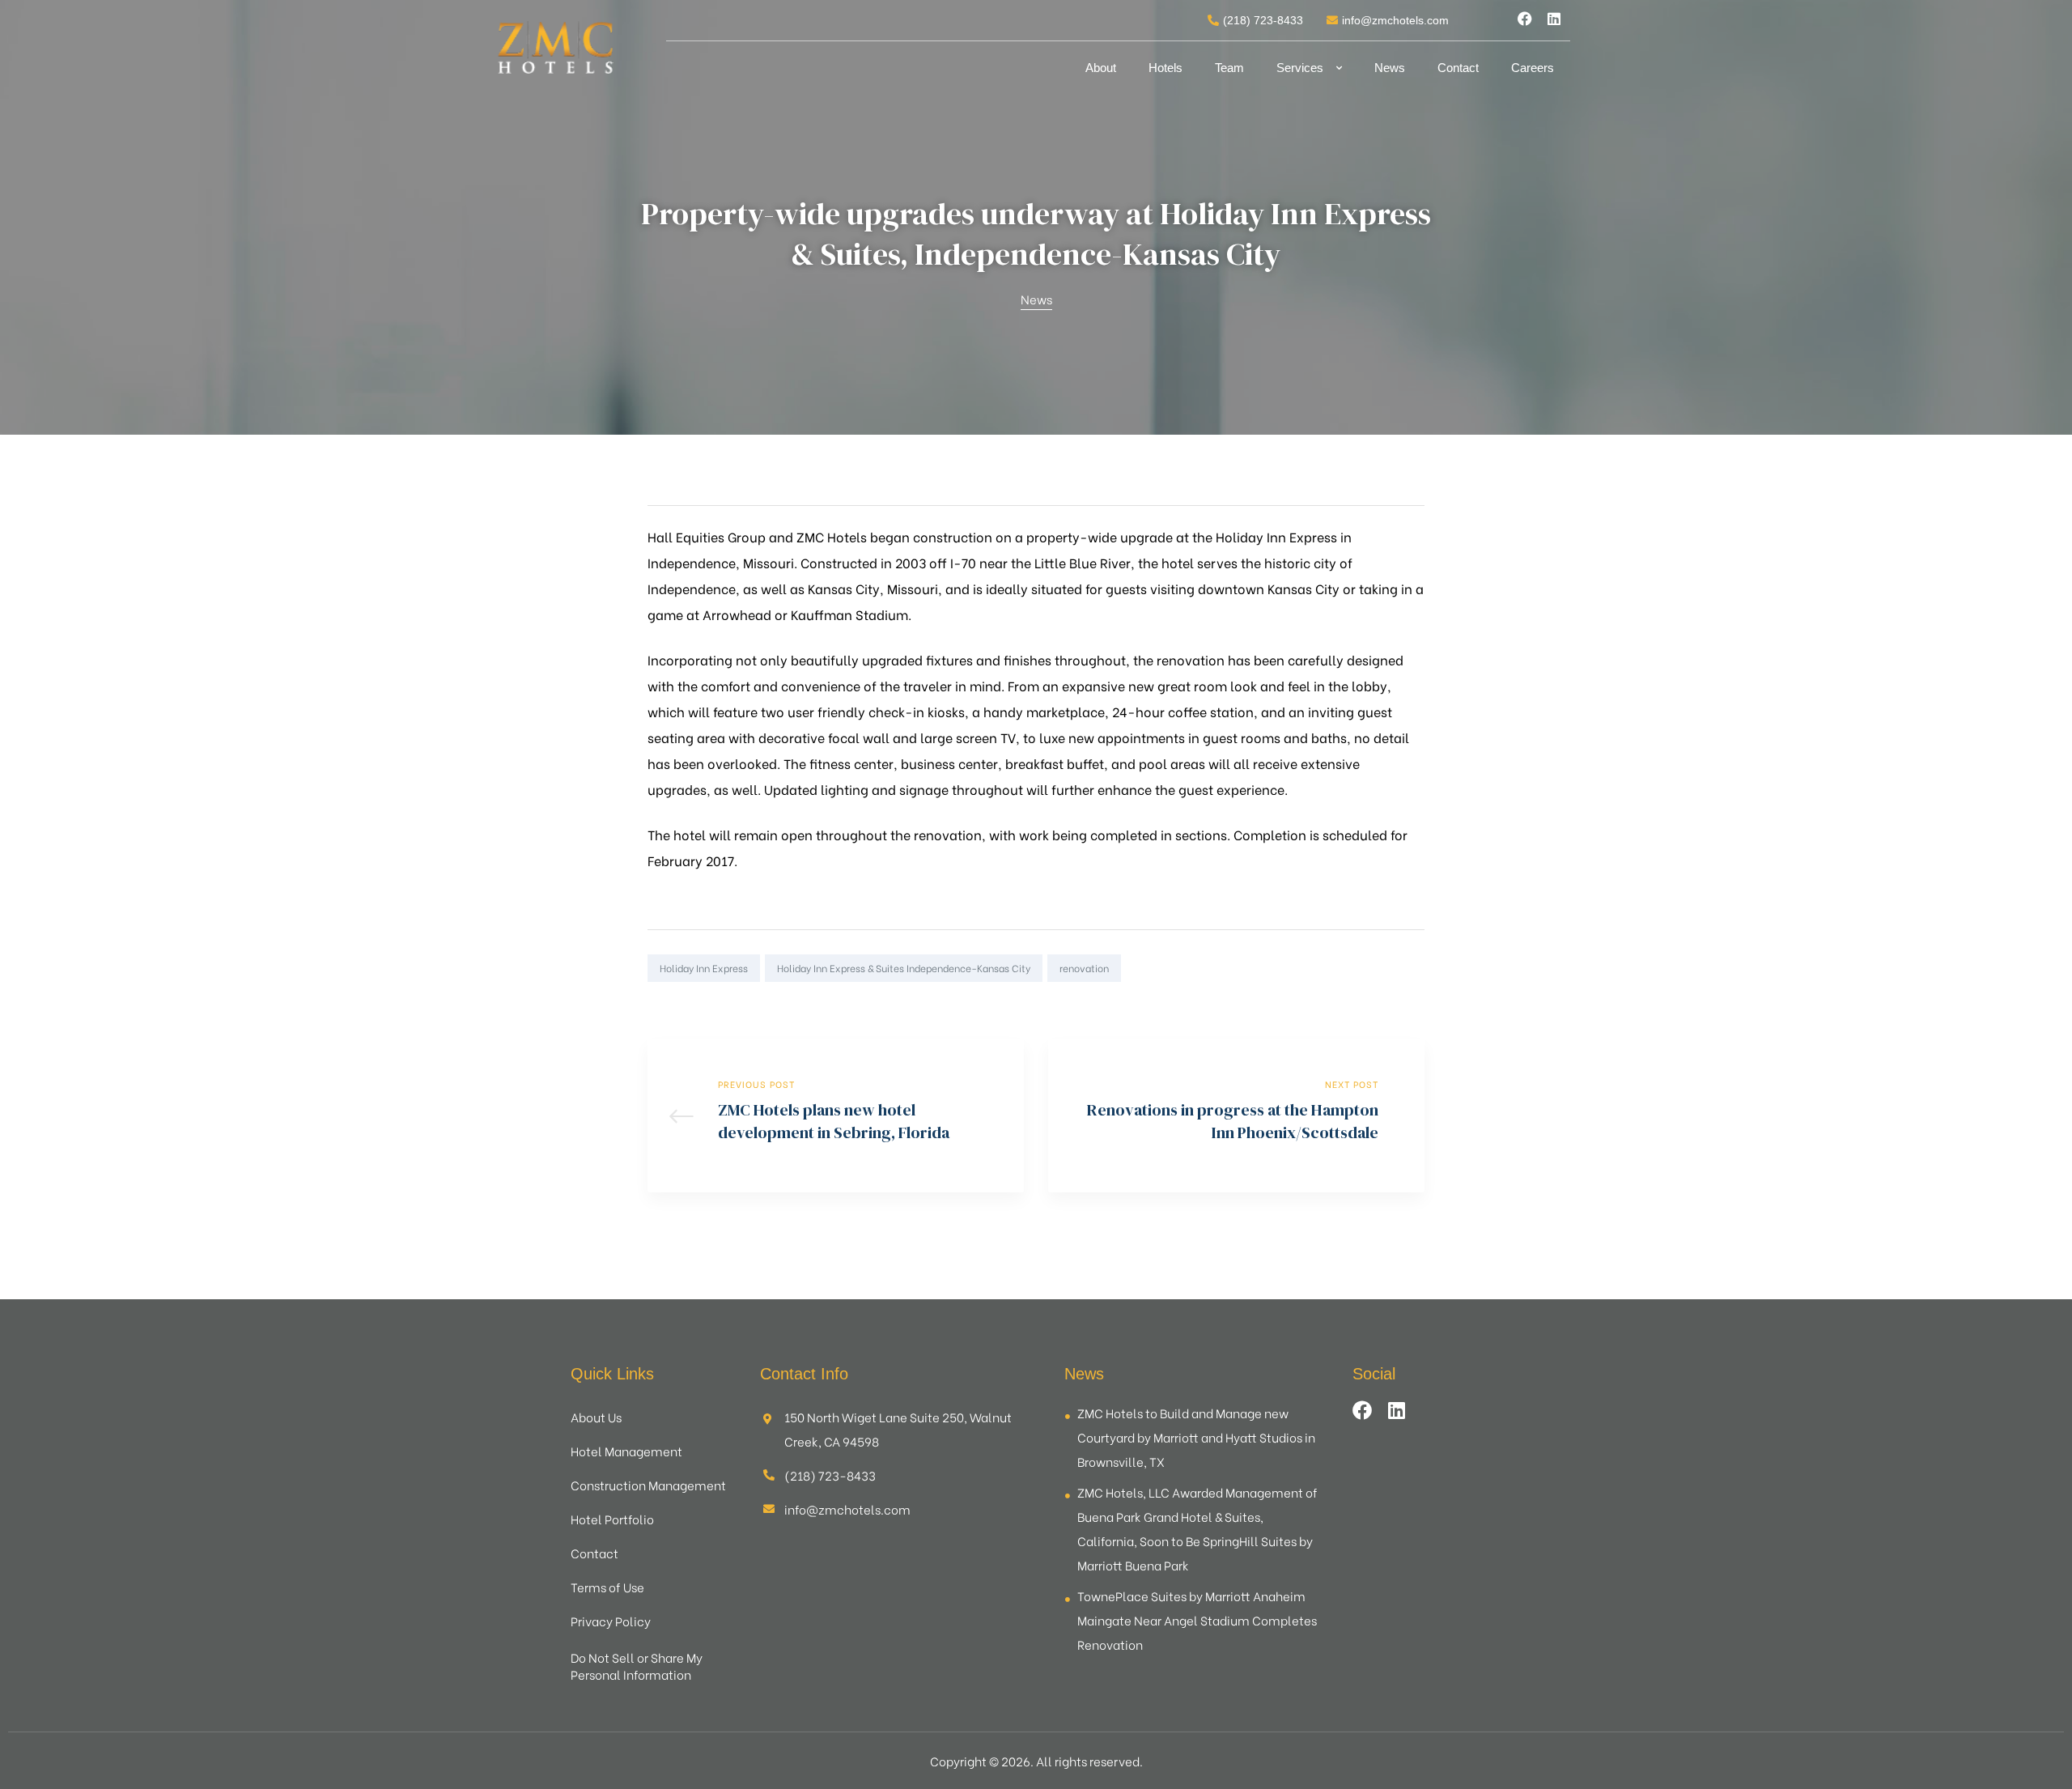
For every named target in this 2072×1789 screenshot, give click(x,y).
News (1390, 68)
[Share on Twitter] (1344, 968)
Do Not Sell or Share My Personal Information (637, 1666)
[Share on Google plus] (1391, 968)
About (1101, 68)
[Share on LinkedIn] (1367, 968)
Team (1229, 68)
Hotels (1165, 68)
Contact (1458, 68)
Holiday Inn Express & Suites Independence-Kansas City (904, 968)
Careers (1533, 68)
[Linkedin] (1554, 19)
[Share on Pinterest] (1414, 968)
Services (1300, 68)
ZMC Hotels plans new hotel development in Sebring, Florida (836, 1115)
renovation (1084, 968)
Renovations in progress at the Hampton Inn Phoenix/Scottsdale (1236, 1115)
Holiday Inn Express (704, 968)
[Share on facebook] (1320, 968)
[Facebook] (1525, 19)
